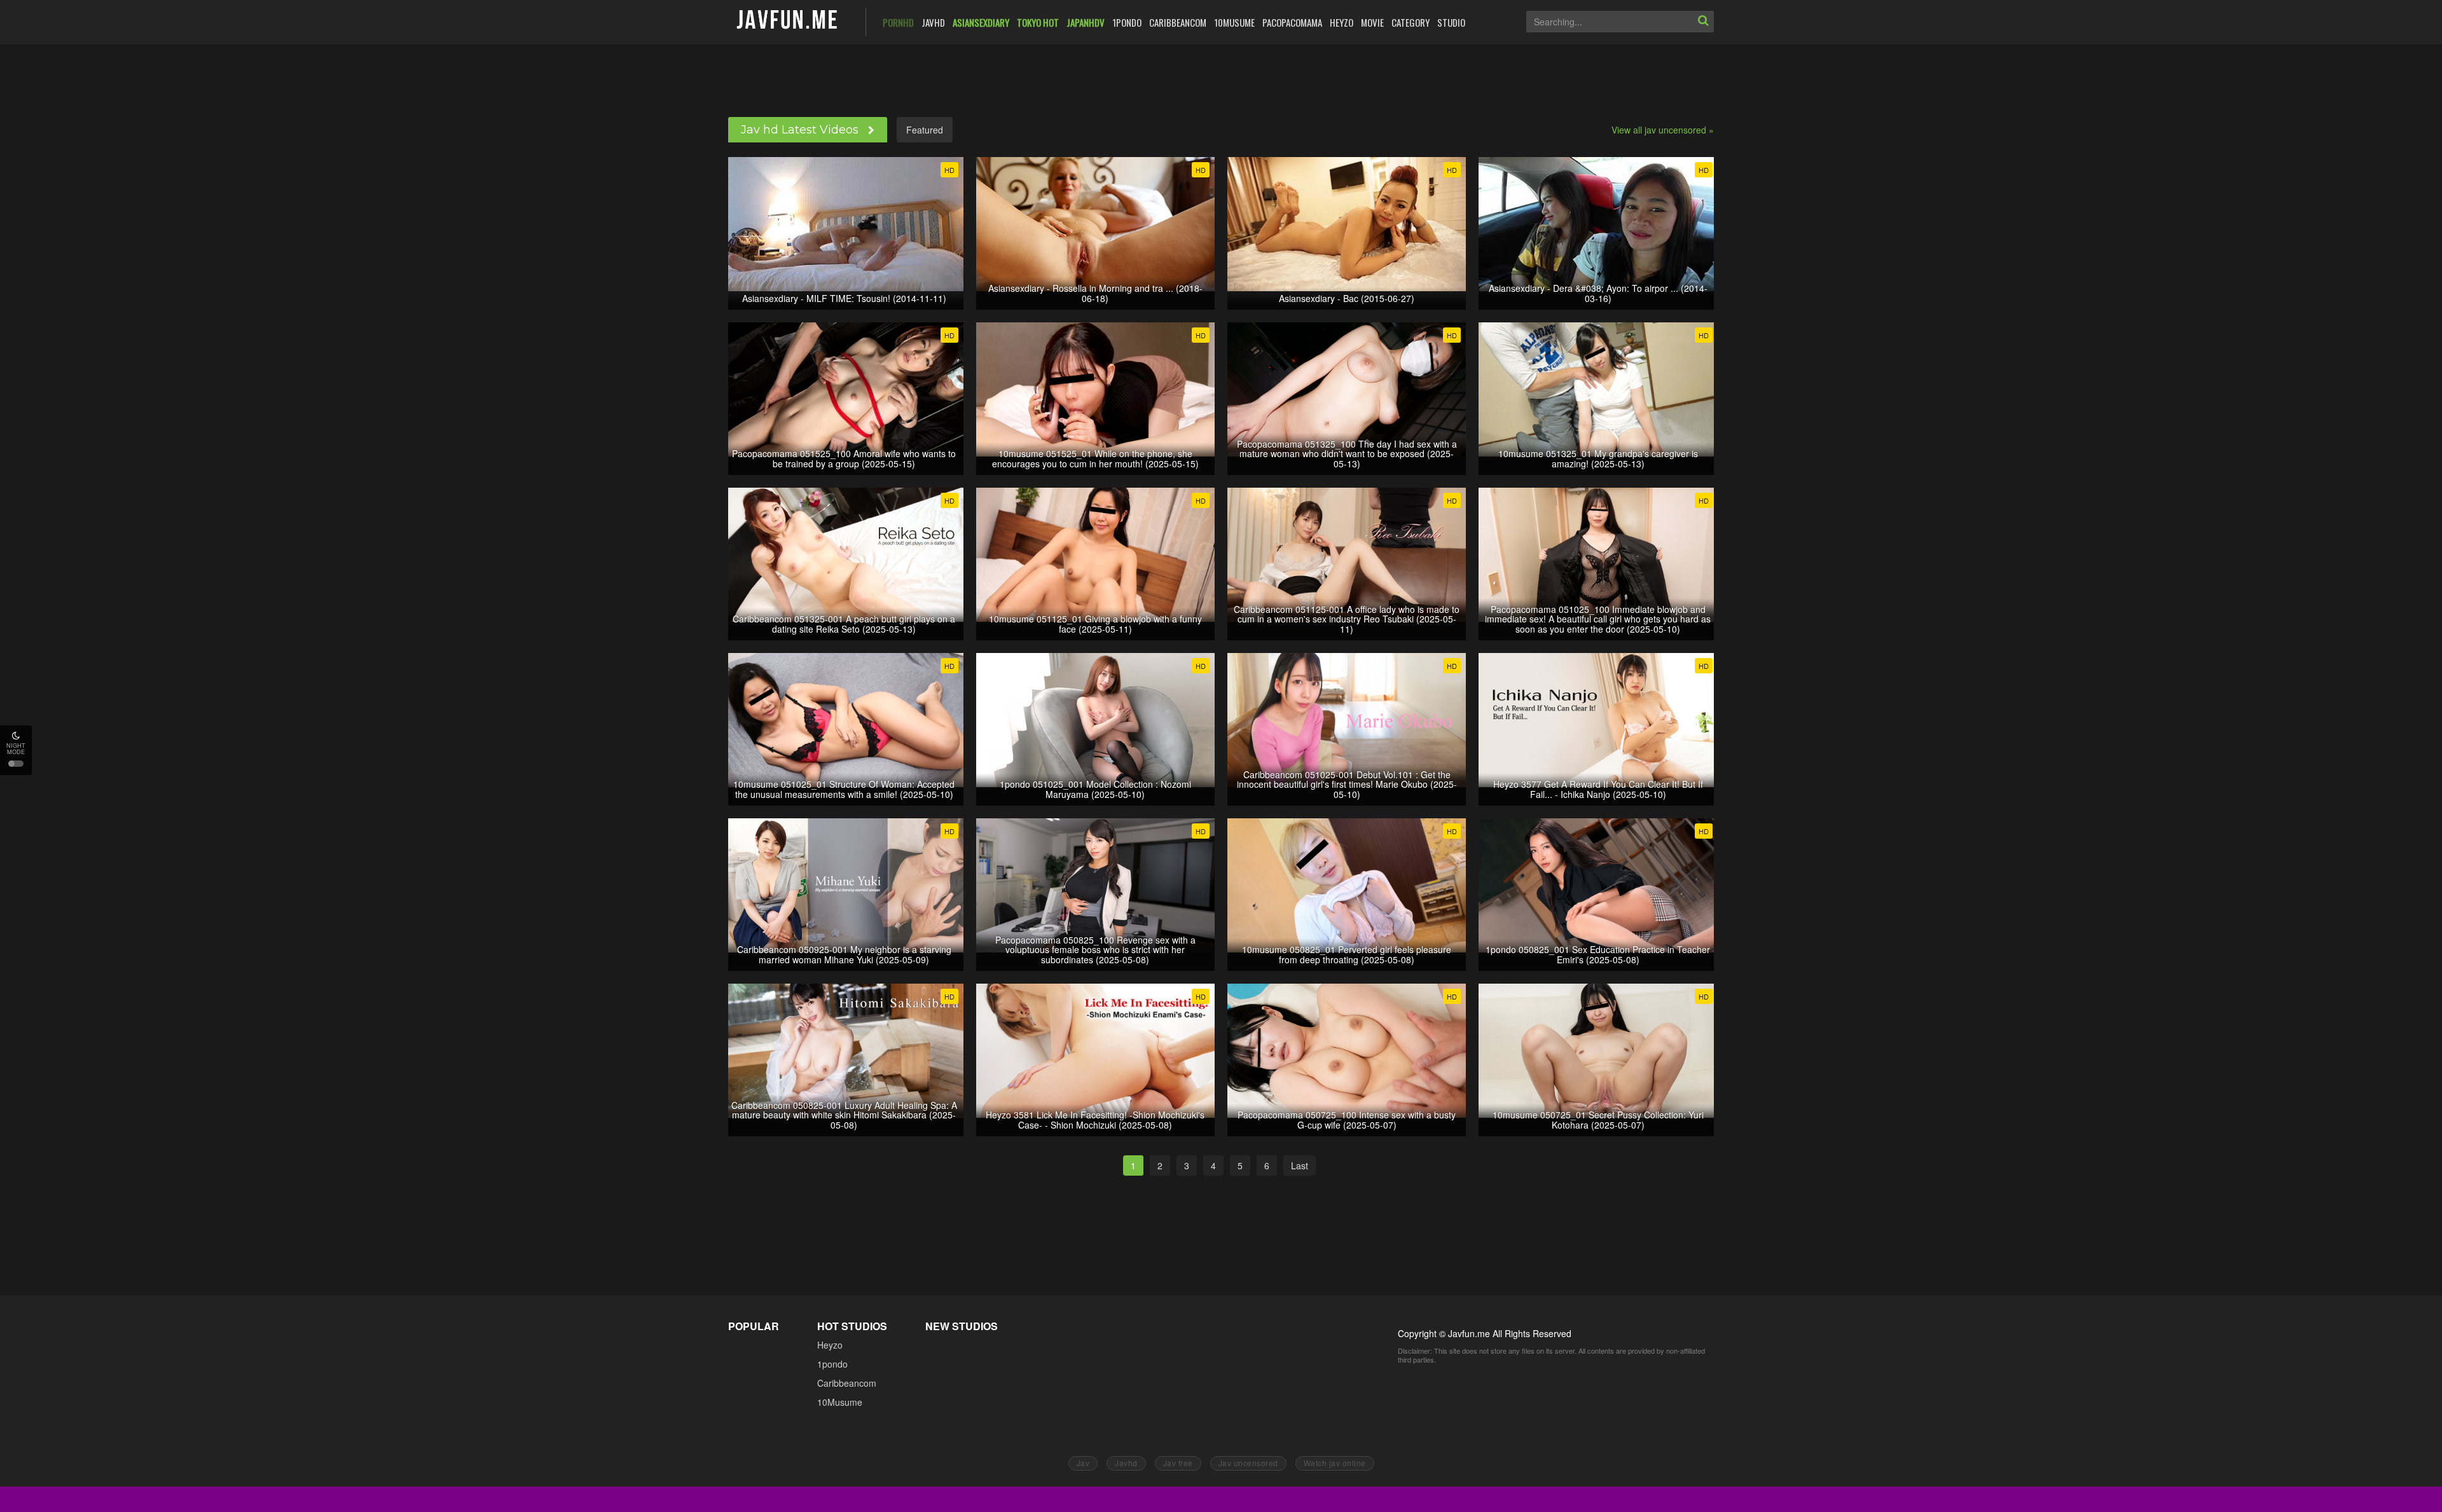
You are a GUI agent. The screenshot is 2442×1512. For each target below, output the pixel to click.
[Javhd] (788, 21)
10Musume (840, 1402)
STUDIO (1451, 22)
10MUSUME (1234, 22)
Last (1300, 1165)
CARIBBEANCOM (1178, 22)
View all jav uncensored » (1663, 130)
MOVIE (1372, 22)
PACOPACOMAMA (1292, 22)
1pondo (832, 1364)
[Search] (1703, 22)
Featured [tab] (925, 130)
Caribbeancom (847, 1383)
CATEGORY (1411, 22)
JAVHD (933, 22)
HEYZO (1342, 22)
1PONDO (1127, 22)
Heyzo (830, 1345)
